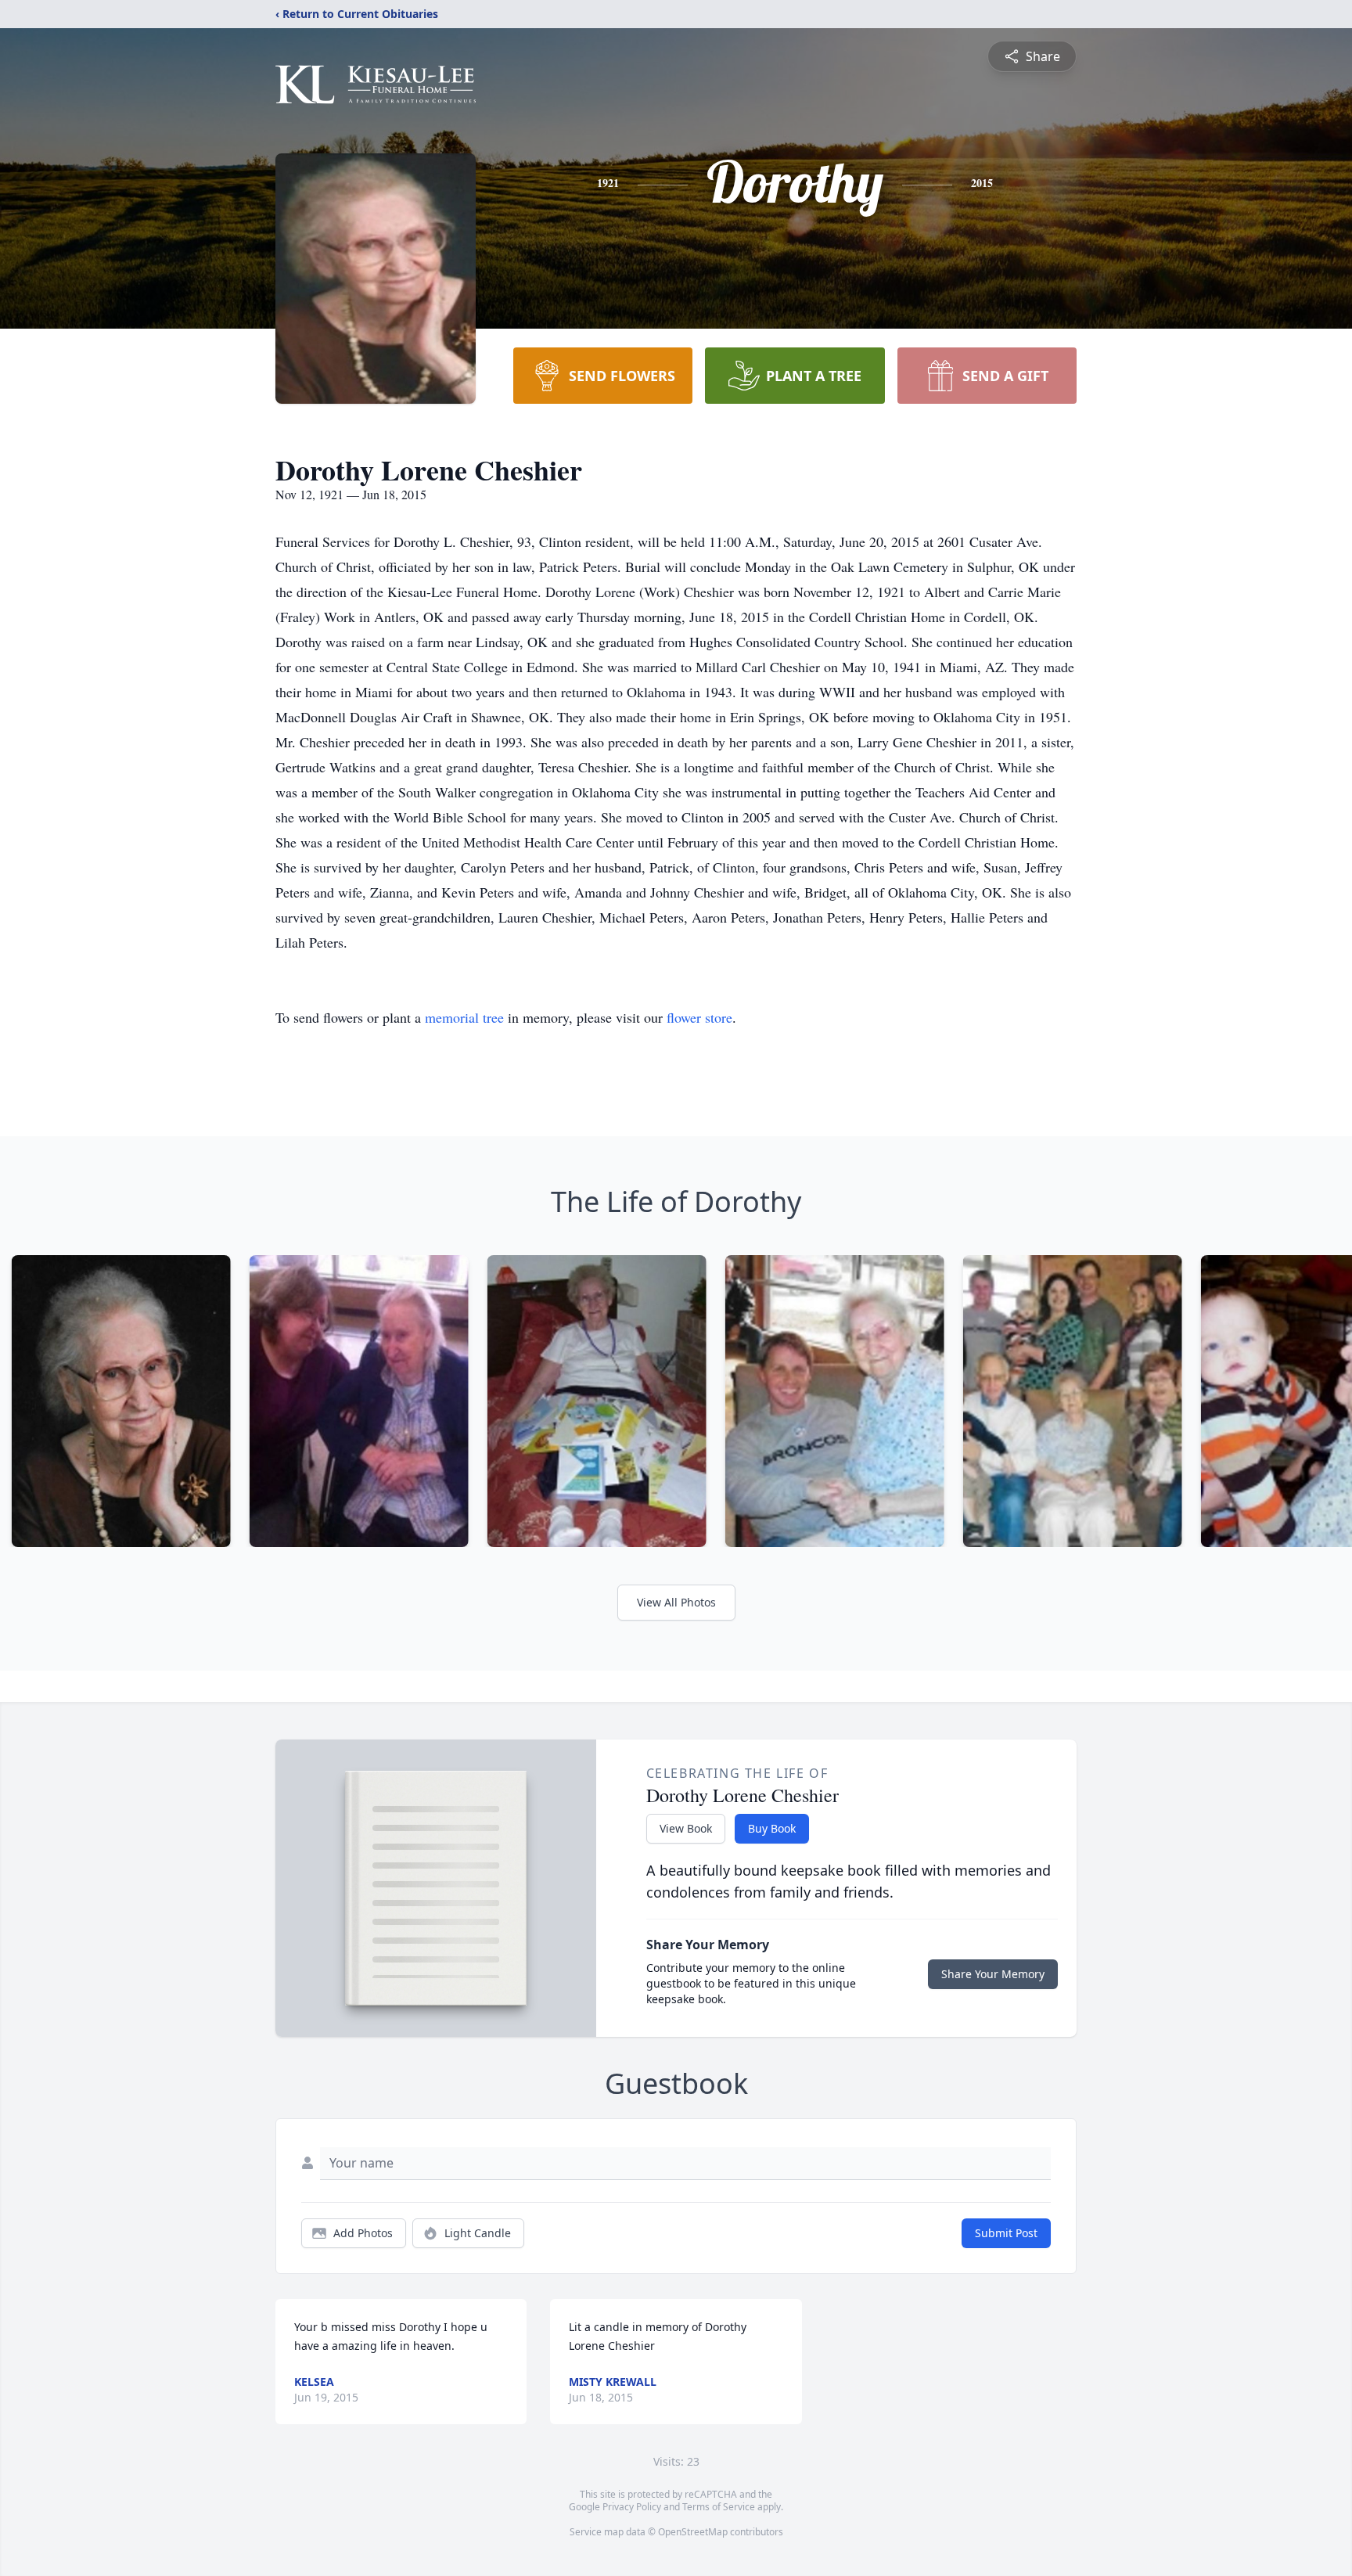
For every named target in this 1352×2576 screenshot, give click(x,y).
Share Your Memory (993, 1974)
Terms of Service (719, 2507)
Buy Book (772, 1828)
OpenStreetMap (693, 2532)
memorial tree (464, 1017)
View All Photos (676, 1602)
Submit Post (1006, 2233)
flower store (699, 1017)
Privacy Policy (632, 2507)
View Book (686, 1828)
